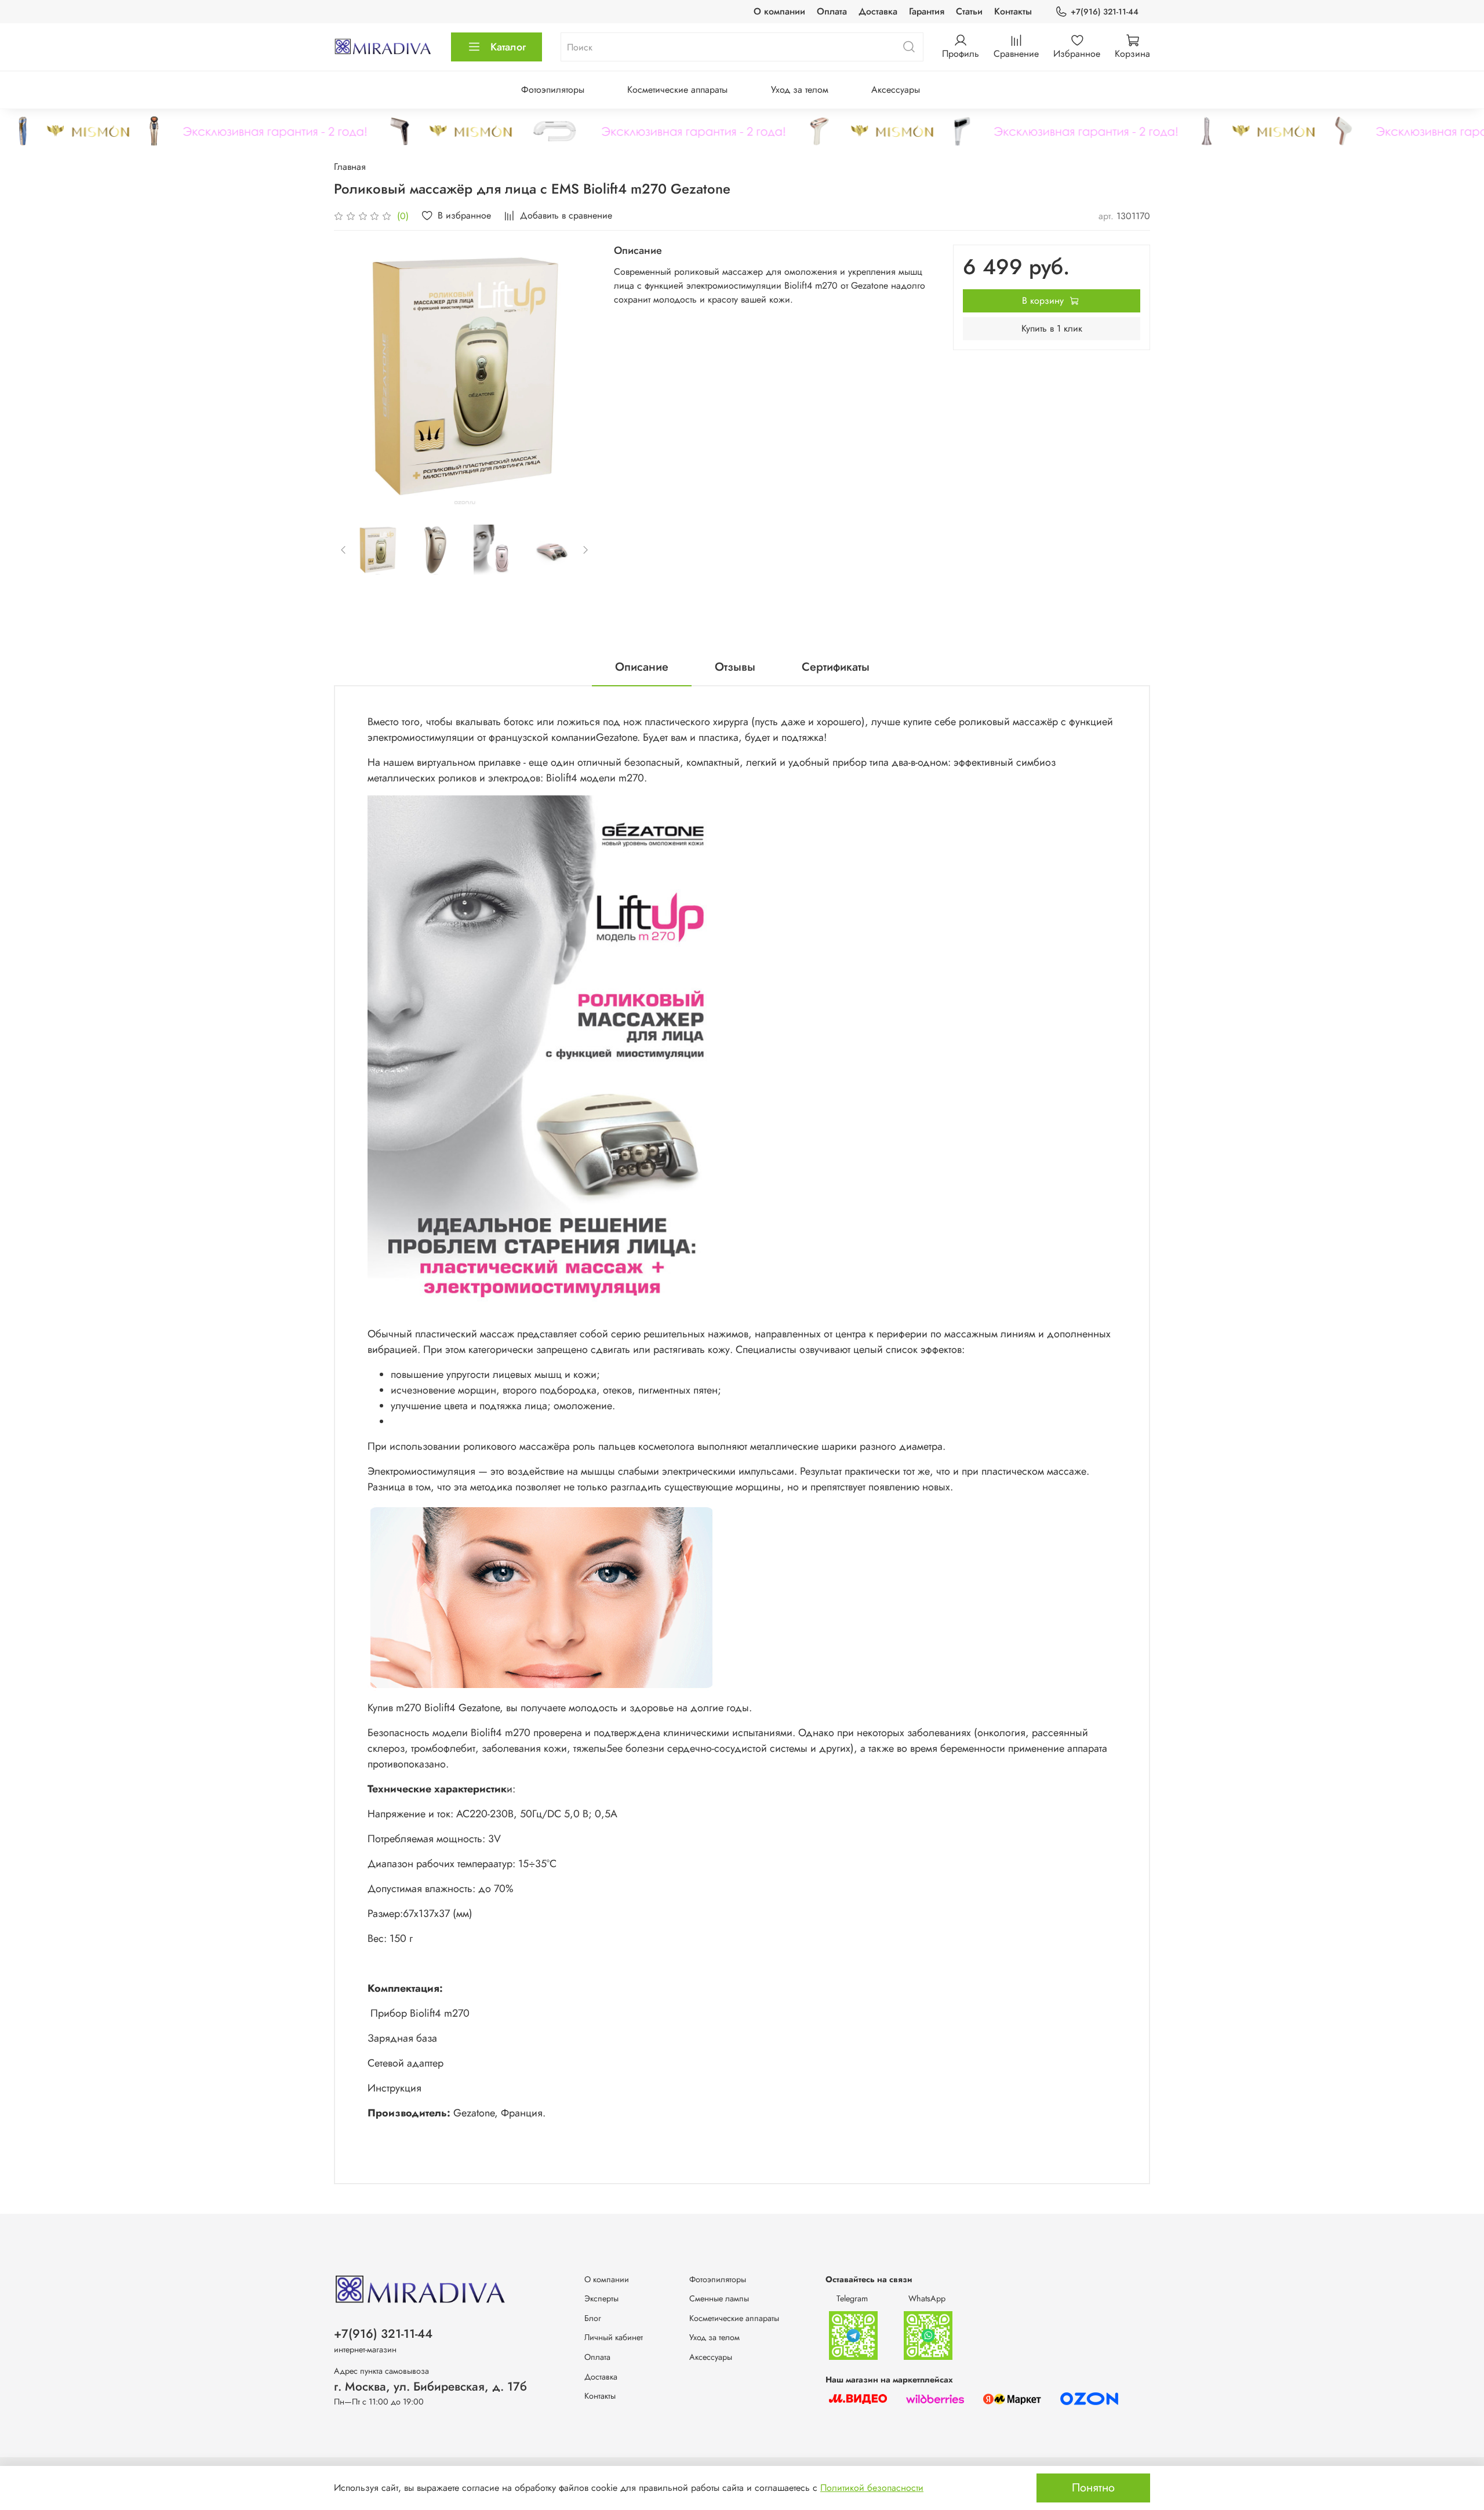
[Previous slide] (352, 376)
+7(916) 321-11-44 (1105, 12)
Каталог (508, 47)
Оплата (832, 11)
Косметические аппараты (677, 90)
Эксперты (601, 2298)
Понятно (1093, 2488)
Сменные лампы (719, 2298)
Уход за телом (800, 90)
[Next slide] (577, 376)
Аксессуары (896, 90)
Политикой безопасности (872, 2488)
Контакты (1013, 11)
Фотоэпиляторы (553, 90)
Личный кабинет (614, 2337)
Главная (350, 167)
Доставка (878, 11)
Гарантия (927, 11)
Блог (593, 2318)
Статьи (969, 11)
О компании (779, 11)
